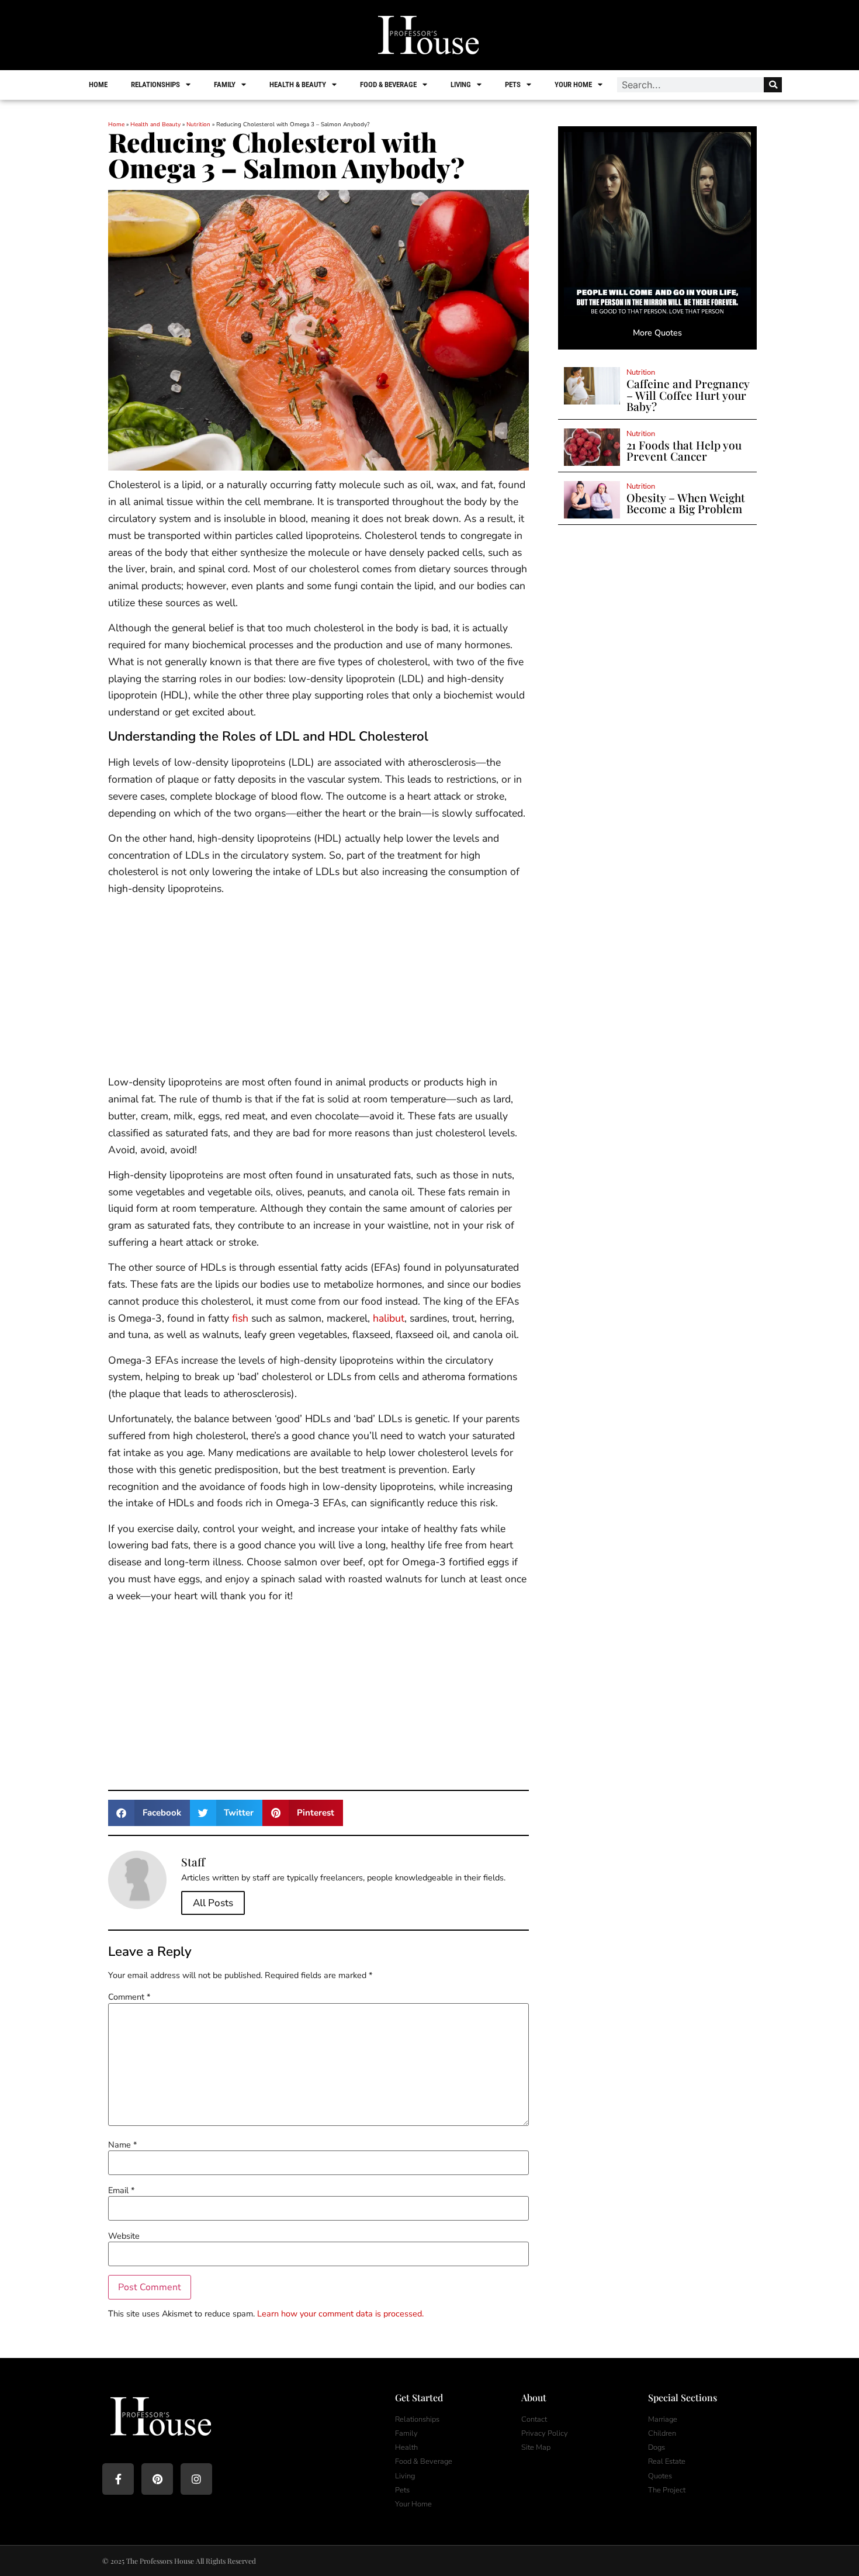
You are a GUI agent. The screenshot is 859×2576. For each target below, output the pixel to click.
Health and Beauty (155, 125)
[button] (149, 1813)
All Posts (213, 1903)
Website (124, 2236)
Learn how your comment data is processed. (340, 2314)
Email (121, 2190)
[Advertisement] (318, 987)
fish (240, 1318)
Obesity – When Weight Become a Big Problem (686, 503)
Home (98, 84)
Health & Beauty (298, 84)
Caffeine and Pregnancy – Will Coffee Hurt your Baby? (688, 395)
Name (122, 2145)
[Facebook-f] (118, 2479)
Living (461, 84)
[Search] (773, 85)
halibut (389, 1318)
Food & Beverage (388, 84)
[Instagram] (196, 2479)
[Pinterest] (157, 2479)
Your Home (573, 84)
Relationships (155, 84)
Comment (129, 1997)
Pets (513, 84)
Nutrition (198, 125)
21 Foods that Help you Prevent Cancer (684, 450)
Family (225, 84)
